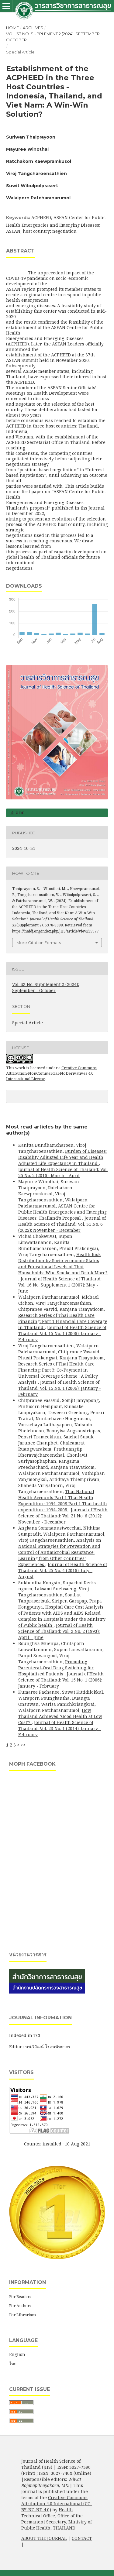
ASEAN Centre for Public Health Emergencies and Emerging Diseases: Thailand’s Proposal (62, 1212)
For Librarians (23, 2315)
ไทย (13, 2363)
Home (12, 28)
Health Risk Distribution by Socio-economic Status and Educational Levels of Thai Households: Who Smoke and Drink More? (63, 1264)
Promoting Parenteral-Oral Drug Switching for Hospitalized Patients (56, 1668)
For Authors (20, 2306)
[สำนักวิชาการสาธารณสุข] (47, 1992)
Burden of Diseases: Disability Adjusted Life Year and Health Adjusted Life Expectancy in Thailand (62, 1157)
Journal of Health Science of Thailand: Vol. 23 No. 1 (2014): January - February (60, 1728)
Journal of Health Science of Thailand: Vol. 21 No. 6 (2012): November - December (63, 1516)
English (17, 2354)
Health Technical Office (47, 2513)
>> (23, 1745)
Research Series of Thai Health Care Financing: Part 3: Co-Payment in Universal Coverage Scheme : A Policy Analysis (58, 1373)
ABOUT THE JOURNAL (44, 2538)
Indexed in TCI (25, 2035)
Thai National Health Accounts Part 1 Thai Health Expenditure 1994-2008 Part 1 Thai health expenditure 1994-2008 (63, 1501)
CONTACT (82, 2538)
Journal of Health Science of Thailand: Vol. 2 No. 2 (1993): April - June (59, 1631)
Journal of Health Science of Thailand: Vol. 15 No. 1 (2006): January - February (62, 1333)
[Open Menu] (6, 6)
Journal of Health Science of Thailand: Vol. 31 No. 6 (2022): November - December (62, 1224)
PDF (19, 813)
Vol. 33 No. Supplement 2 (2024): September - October (54, 37)
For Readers (20, 2296)
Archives (33, 28)
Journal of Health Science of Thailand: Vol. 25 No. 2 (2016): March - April (63, 1172)
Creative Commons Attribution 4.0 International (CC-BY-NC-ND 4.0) (57, 2504)
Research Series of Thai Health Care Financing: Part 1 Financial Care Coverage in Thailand (63, 1321)
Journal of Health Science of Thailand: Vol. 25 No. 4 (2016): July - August (63, 1570)
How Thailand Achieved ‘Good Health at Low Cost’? (60, 1716)
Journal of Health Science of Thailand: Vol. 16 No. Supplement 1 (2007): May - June (60, 1285)
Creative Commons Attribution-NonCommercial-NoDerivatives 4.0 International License (51, 1073)
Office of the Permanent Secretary (52, 2519)
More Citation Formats (39, 943)
